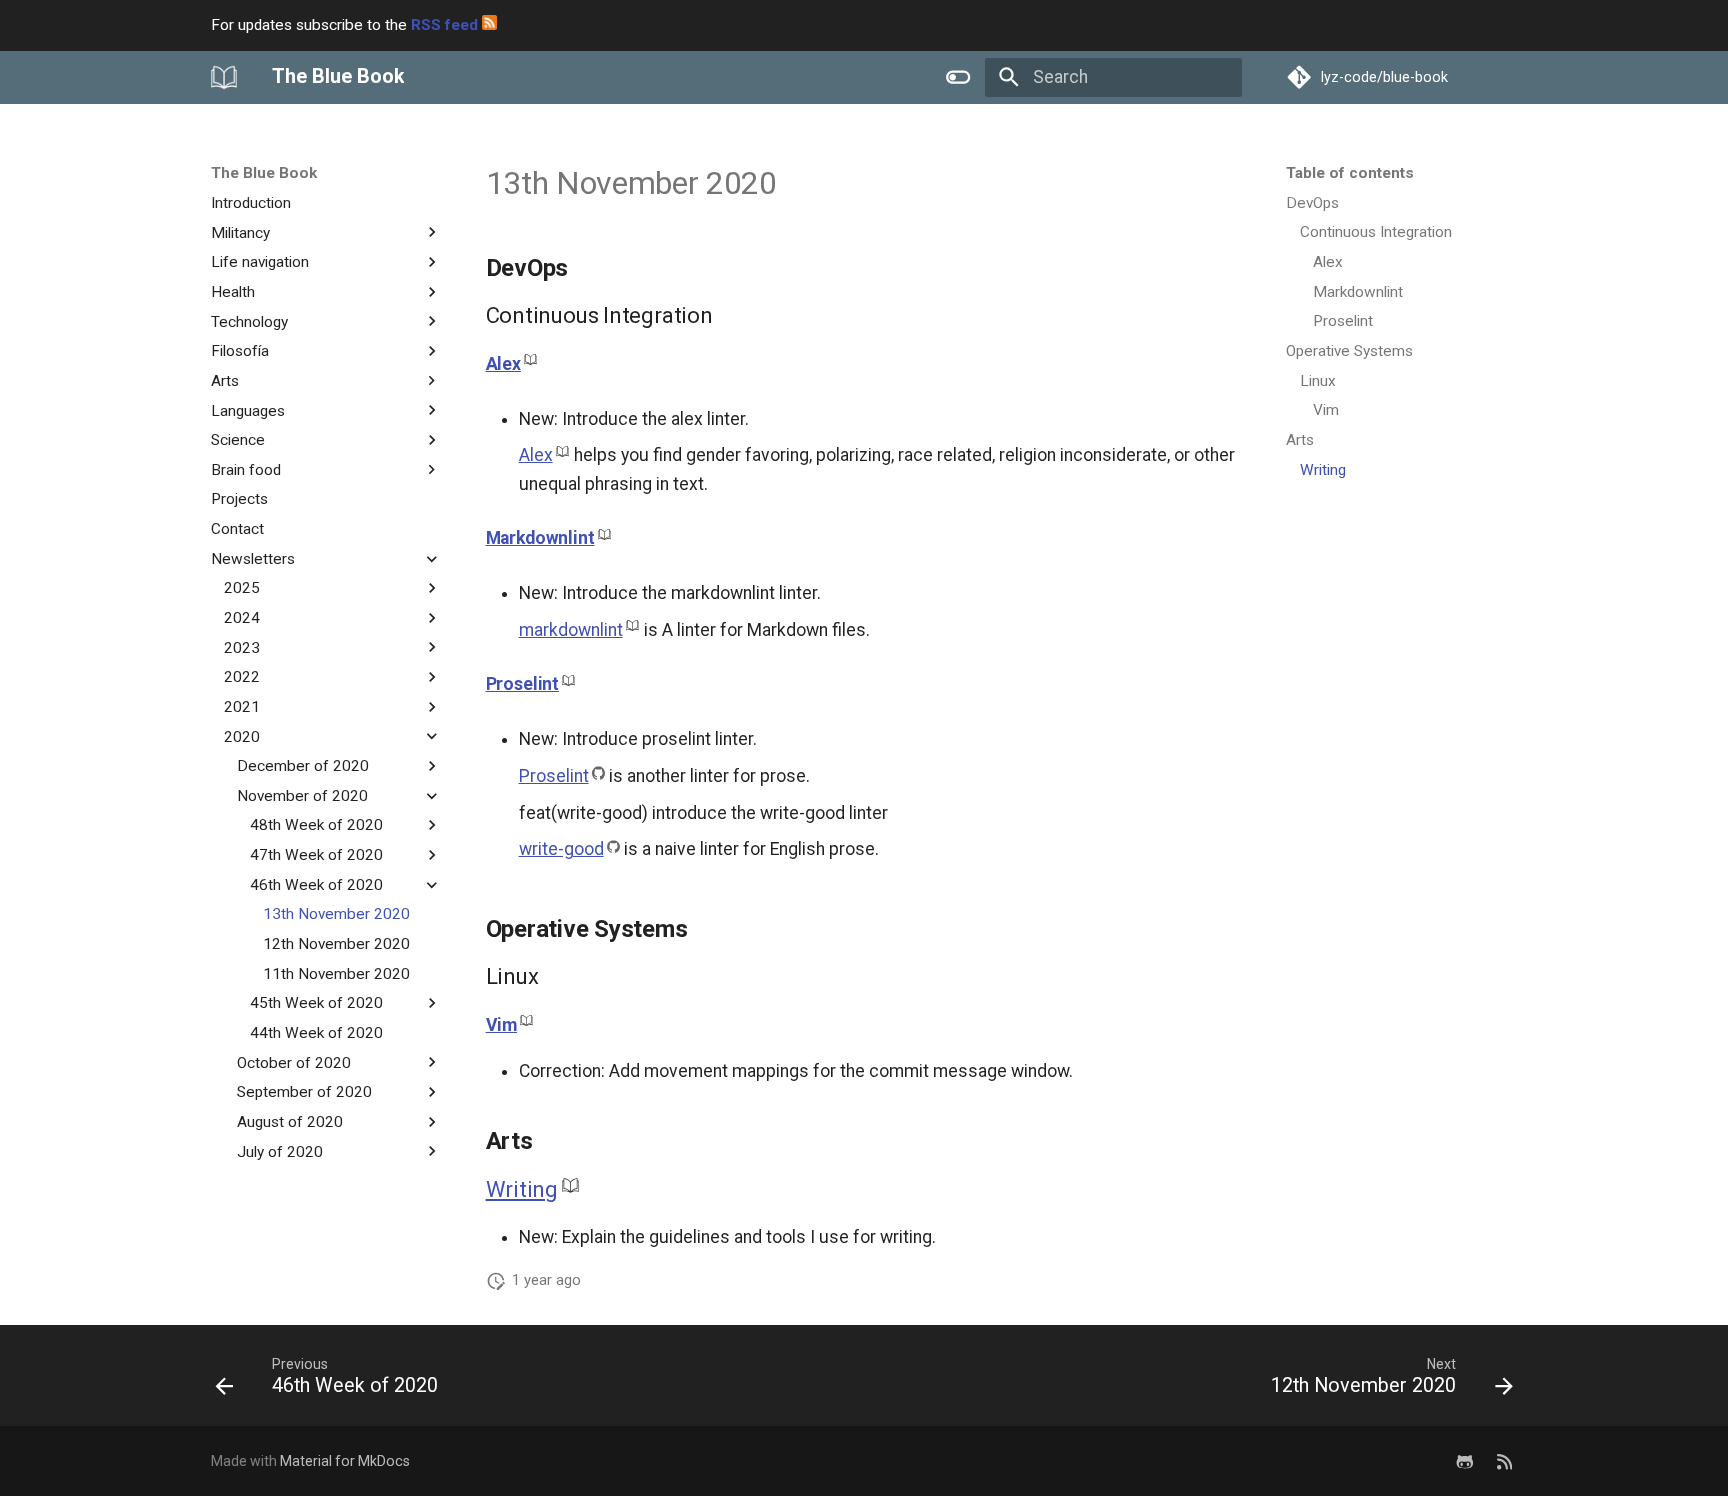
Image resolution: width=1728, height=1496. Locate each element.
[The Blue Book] (224, 77)
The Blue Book (264, 173)
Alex (503, 364)
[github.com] (1464, 1461)
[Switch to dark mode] (959, 77)
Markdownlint (540, 538)
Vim (501, 1025)
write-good (561, 849)
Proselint (522, 684)
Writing (522, 1189)
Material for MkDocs (345, 1461)
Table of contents (1350, 173)
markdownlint (571, 630)
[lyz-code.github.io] (1504, 1461)
